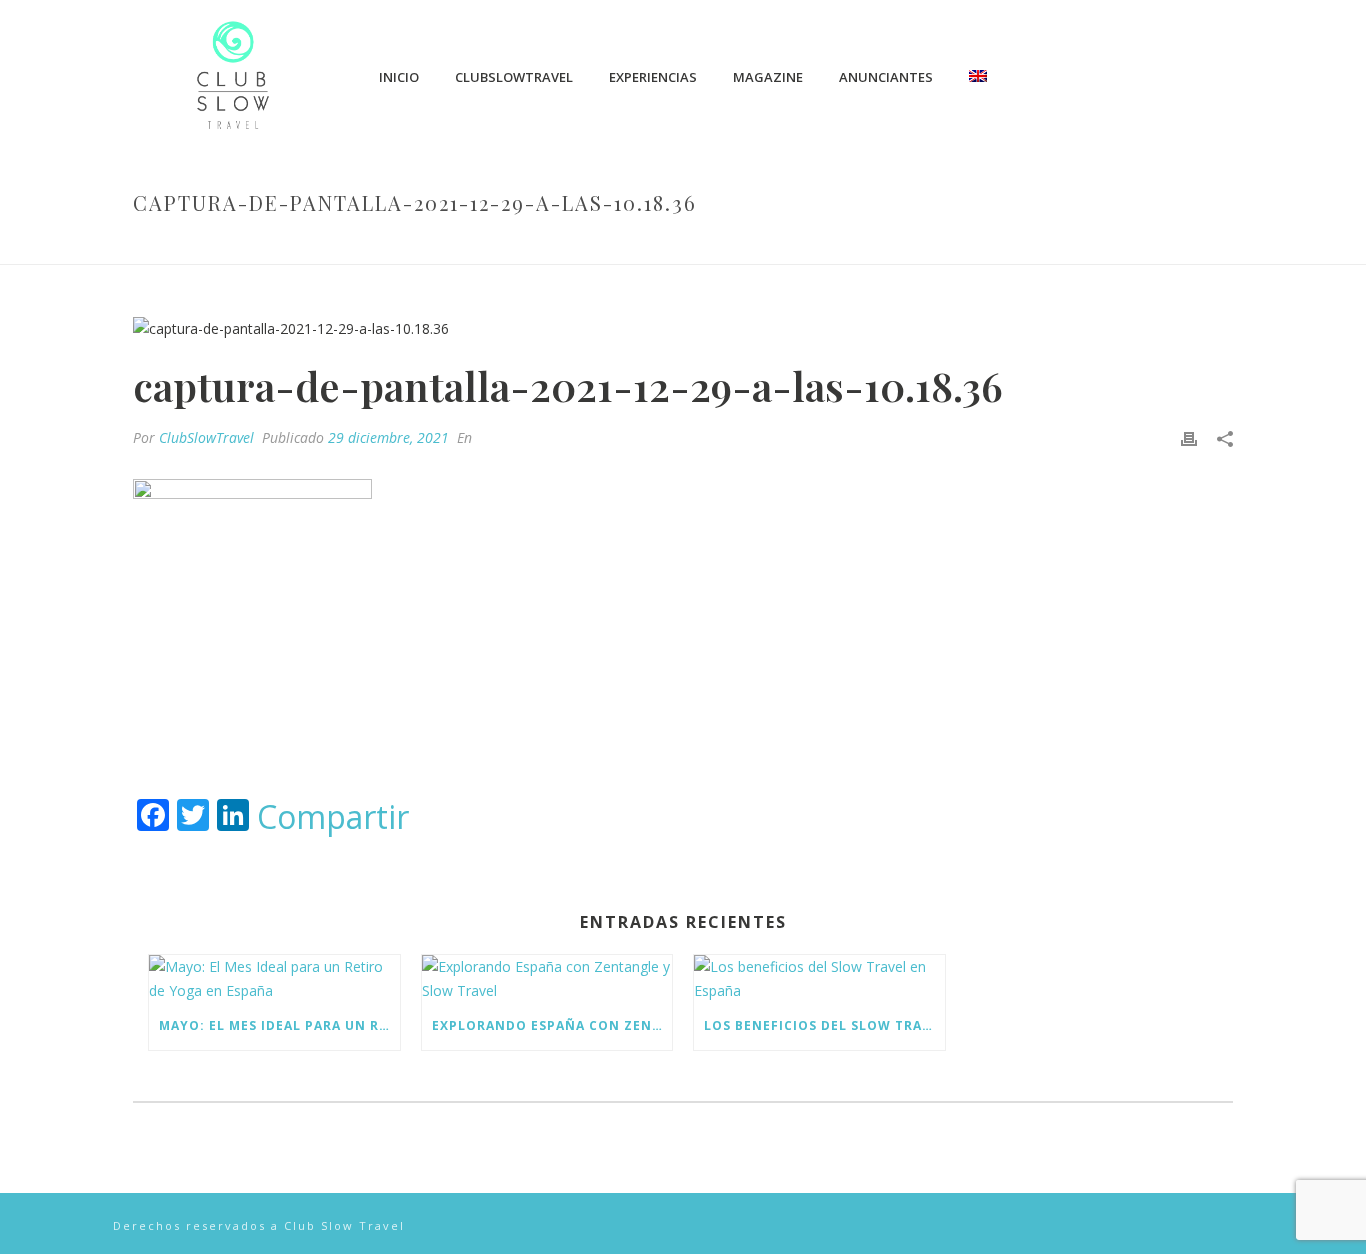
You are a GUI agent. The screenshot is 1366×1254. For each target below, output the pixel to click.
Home (553, 245)
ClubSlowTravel (514, 77)
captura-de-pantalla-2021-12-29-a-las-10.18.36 (740, 245)
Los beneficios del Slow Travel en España (824, 1025)
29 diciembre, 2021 (388, 437)
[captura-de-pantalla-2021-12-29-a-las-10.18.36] (683, 327)
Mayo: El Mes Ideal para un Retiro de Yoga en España (279, 1025)
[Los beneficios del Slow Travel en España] (819, 978)
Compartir (333, 817)
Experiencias (653, 77)
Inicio (399, 77)
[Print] (1189, 437)
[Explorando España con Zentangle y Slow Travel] (547, 978)
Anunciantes (886, 77)
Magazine (768, 77)
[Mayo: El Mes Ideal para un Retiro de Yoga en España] (274, 978)
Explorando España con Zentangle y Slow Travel (552, 1025)
